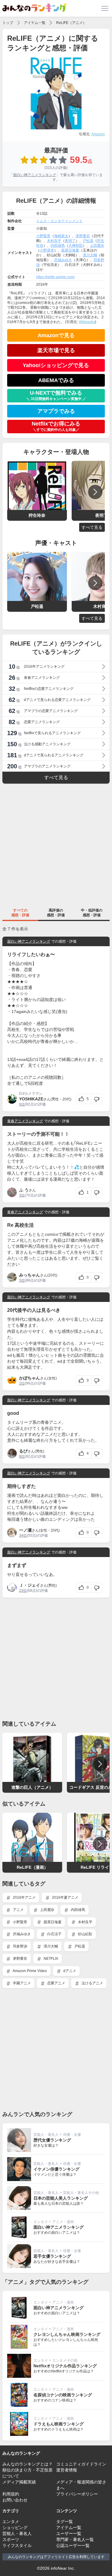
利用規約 (11, 2494)
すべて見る (92, 527)
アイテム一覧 (35, 23)
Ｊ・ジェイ (30, 1585)
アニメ (18, 1910)
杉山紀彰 (85, 1934)
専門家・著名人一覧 (75, 2539)
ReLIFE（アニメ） (71, 23)
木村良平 (54, 241)
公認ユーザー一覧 (73, 2545)
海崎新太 (61, 236)
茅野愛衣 (83, 236)
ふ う (24, 1190)
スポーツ (11, 2539)
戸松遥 (88, 241)
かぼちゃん (30, 1378)
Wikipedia (87, 322)
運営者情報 (67, 2470)
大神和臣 (76, 246)
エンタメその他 (65, 2360)
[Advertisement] (56, 845)
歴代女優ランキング (52, 2140)
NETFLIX (50, 1959)
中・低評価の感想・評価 (92, 913)
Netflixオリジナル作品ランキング (65, 2366)
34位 (23, 1535)
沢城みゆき (63, 260)
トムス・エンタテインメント (59, 221)
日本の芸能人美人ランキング (61, 2198)
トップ (8, 23)
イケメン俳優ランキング (56, 2169)
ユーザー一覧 (69, 2533)
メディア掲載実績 (19, 2482)
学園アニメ (21, 1983)
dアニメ (69, 1971)
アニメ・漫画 (63, 2222)
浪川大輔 (90, 255)
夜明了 (70, 241)
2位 (22, 1383)
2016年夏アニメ (65, 1897)
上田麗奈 (97, 246)
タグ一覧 (65, 2522)
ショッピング (15, 2527)
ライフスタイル (17, 2545)
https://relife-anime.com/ (55, 277)
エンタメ (41, 2222)
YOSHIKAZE (31, 1099)
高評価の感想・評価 (56, 913)
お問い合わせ (15, 2500)
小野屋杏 (47, 250)
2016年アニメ (24, 1897)
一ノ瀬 (25, 1530)
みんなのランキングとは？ (27, 2464)
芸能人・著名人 (46, 2135)
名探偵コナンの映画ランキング (63, 2395)
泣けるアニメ (92, 1983)
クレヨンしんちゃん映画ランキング (67, 2334)
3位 (22, 1195)
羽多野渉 (20, 1946)
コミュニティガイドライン (81, 2464)
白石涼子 (54, 1934)
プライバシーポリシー (77, 2494)
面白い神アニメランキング (35, 175)
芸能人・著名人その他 (81, 2193)
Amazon (98, 134)
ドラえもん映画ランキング (59, 2424)
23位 (23, 1591)
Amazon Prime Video (29, 1971)
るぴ (23, 1451)
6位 (22, 1104)
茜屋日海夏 (70, 250)
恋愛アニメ (56, 1983)
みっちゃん (30, 1275)
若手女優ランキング (52, 2256)
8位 (22, 1456)
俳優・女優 (72, 2135)
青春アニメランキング (25, 1121)
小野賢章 (43, 236)
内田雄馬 (58, 246)
